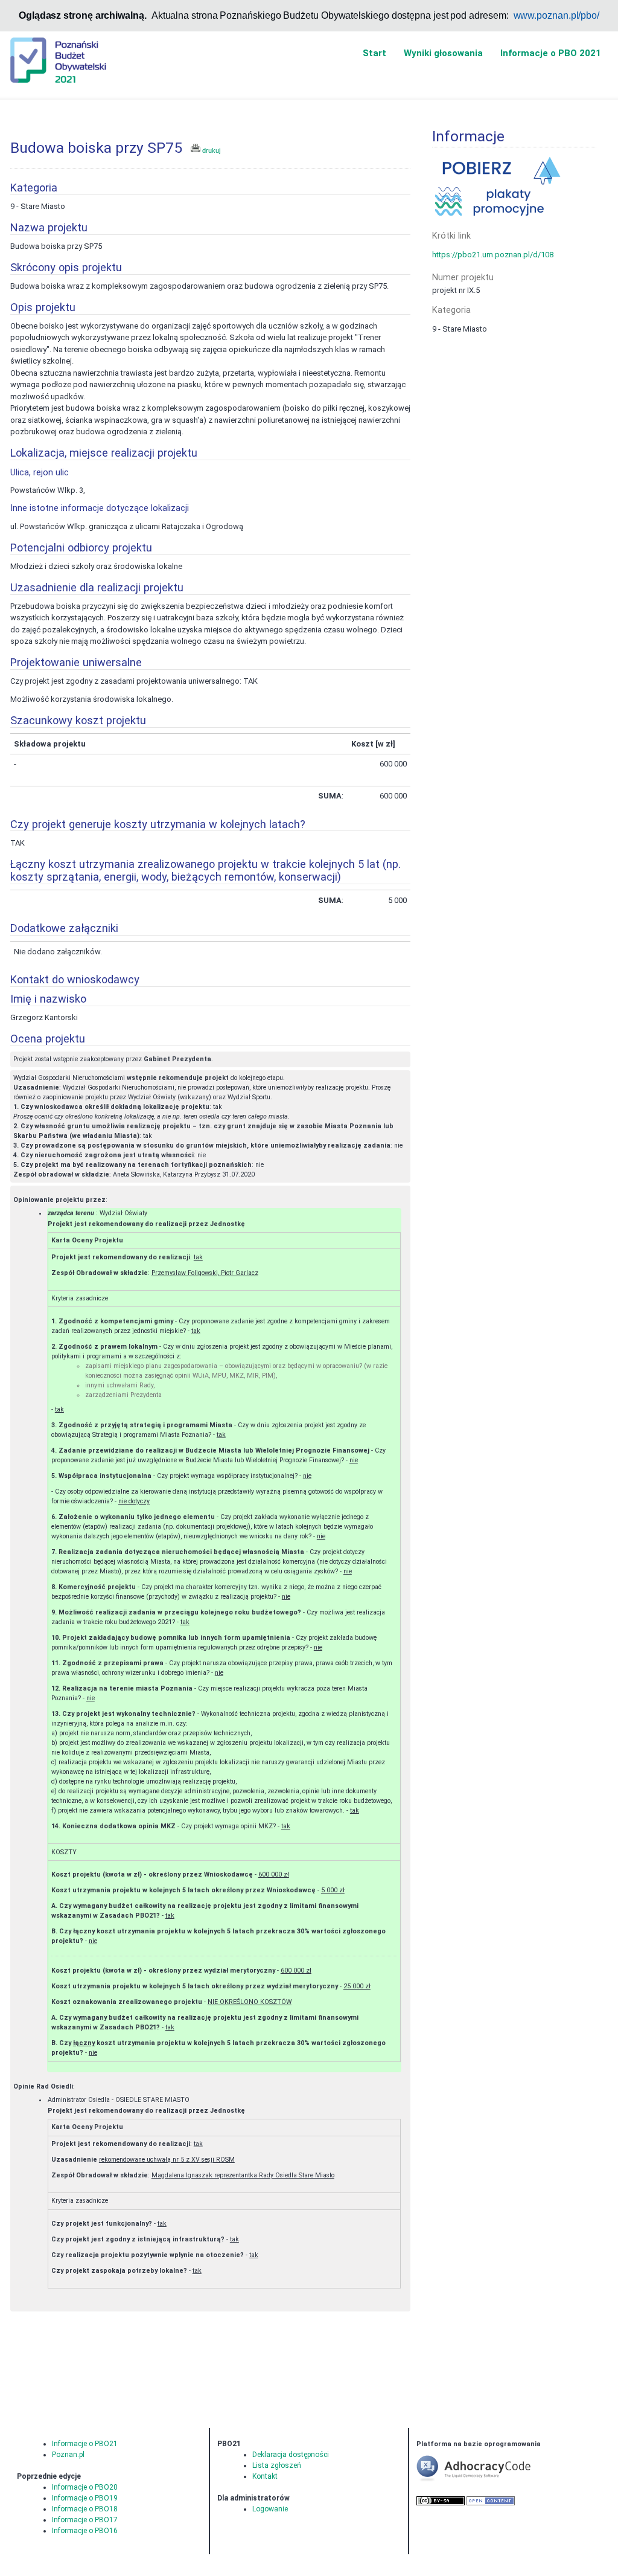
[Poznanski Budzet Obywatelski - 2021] (58, 59)
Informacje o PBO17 (85, 2520)
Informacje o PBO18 (85, 2509)
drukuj (210, 150)
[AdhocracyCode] (492, 2480)
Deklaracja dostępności (291, 2455)
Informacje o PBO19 (85, 2498)
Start (374, 53)
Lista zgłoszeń (277, 2465)
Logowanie (270, 2509)
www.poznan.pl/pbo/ (557, 15)
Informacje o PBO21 (85, 2444)
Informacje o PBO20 (85, 2487)
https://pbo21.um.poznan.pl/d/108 (493, 255)
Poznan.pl (68, 2455)
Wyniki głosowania (443, 53)
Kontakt (265, 2476)
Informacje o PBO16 (85, 2531)
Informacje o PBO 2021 (551, 53)
